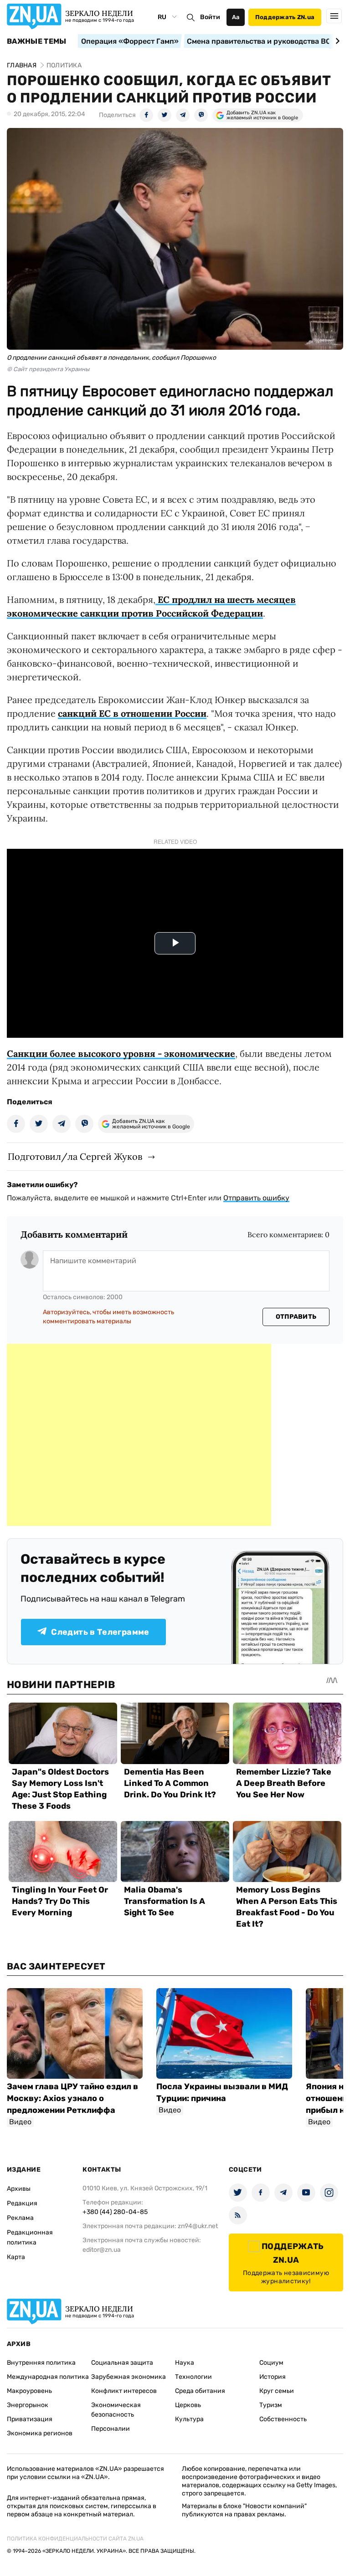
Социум (271, 2363)
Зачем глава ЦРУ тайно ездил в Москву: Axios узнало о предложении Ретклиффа (72, 2098)
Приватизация (30, 2419)
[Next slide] (336, 41)
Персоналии (111, 2429)
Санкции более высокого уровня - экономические (121, 1053)
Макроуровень (29, 2391)
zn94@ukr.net (198, 2226)
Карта (16, 2257)
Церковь (188, 2405)
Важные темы (37, 41)
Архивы (19, 2189)
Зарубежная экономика (129, 2377)
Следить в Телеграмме (100, 1632)
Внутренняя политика (41, 2363)
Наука (185, 2363)
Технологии (193, 2377)
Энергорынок (28, 2405)
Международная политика (48, 2377)
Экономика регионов (40, 2433)
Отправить (296, 1317)
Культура (189, 2419)
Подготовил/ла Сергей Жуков (75, 1156)
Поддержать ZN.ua (285, 17)
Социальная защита (122, 2363)
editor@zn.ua (102, 2250)
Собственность (283, 2419)
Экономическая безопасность (116, 2410)
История (273, 2377)
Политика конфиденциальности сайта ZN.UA (75, 2539)
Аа (236, 17)
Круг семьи (277, 2391)
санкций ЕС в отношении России (132, 713)
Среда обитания (200, 2391)
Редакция (22, 2203)
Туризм (271, 2405)
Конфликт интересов (124, 2391)
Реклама (20, 2218)
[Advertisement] (139, 1435)
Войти (210, 17)
